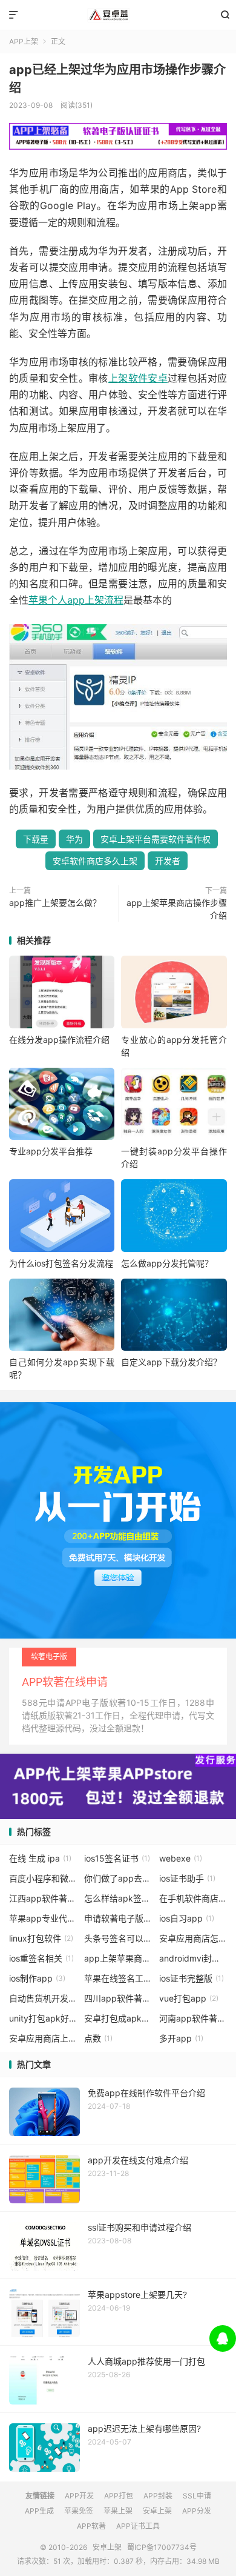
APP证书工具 (138, 2526)
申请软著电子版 (118, 1918)
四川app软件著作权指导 (118, 1998)
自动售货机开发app (43, 1998)
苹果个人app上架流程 (76, 600)
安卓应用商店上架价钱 (43, 2038)
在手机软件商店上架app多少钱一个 (193, 1898)
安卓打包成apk (118, 2018)
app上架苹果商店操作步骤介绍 (177, 909)
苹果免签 (79, 2511)
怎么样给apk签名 (118, 1898)
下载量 (36, 839)
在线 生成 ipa (40, 1858)
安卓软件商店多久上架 (95, 861)
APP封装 (158, 2496)
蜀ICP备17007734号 (162, 2547)
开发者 (168, 861)
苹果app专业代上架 (43, 1918)
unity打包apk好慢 (43, 2018)
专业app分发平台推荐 (51, 1151)
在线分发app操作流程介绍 (59, 1040)
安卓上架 (118, 15)
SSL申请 (197, 2496)
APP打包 (119, 2496)
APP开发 (79, 2496)
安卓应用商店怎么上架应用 (193, 1938)
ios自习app (187, 1918)
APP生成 (39, 2511)
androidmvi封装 (193, 1958)
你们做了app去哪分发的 (118, 1878)
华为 (74, 839)
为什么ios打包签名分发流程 (61, 1263)
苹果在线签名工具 (118, 1978)
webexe (181, 1858)
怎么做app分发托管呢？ (167, 1263)
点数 (98, 2038)
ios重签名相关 (41, 1958)
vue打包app (189, 1998)
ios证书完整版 (192, 1978)
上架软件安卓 (138, 378)
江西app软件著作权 (43, 1898)
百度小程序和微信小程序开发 (43, 1878)
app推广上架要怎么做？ (55, 903)
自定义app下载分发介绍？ (171, 1362)
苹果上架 (118, 2511)
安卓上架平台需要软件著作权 (156, 839)
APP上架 (24, 42)
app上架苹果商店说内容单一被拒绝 (118, 1958)
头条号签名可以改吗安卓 (118, 1938)
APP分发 (197, 2511)
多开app (181, 2038)
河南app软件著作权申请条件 (193, 2018)
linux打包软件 (41, 1938)
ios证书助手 (187, 1878)
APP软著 (91, 2526)
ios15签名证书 (117, 1858)
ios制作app (37, 1978)
